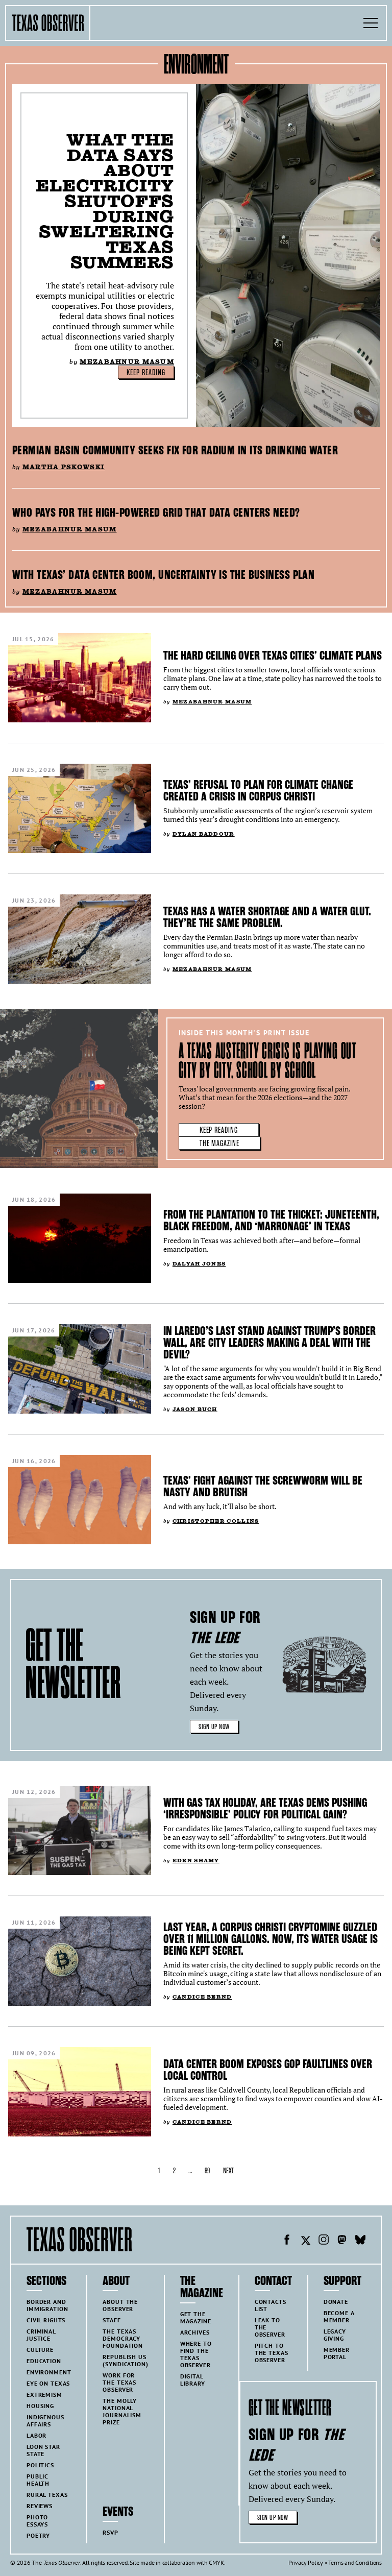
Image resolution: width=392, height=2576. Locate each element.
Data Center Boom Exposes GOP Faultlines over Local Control (268, 2070)
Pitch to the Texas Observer (272, 2353)
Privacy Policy (306, 2562)
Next (228, 2171)
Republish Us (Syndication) (125, 2360)
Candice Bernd (202, 1997)
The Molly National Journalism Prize (122, 2411)
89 (207, 2171)
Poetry (38, 2535)
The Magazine (220, 1144)
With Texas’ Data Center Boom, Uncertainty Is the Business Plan (163, 575)
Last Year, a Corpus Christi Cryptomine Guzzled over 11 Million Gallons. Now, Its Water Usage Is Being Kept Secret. (271, 1939)
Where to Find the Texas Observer (196, 2354)
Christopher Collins (216, 1521)
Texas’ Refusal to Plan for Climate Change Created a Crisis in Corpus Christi (258, 791)
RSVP (110, 2532)
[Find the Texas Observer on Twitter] (305, 2241)
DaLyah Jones (199, 1264)
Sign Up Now (214, 1727)
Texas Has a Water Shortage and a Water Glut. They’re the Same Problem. (267, 917)
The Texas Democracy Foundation (123, 2338)
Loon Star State (43, 2450)
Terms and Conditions (355, 2562)
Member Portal (337, 2353)
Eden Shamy (196, 1861)
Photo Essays (37, 2521)
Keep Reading (146, 373)
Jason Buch (195, 1409)
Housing (40, 2406)
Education (44, 2361)
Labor (36, 2435)
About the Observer (120, 2305)
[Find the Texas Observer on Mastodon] (342, 2241)
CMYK (216, 2562)
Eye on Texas (48, 2383)
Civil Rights (46, 2320)
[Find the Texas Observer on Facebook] (287, 2241)
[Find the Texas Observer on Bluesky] (360, 2241)
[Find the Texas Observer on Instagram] (324, 2241)
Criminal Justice (41, 2335)
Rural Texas (47, 2495)
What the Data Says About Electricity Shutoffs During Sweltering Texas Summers (105, 201)
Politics (40, 2465)
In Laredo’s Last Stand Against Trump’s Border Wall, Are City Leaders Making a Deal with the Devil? (269, 1343)
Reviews (40, 2506)
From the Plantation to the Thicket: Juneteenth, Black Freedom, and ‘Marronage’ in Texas (271, 1220)
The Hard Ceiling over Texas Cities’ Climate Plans (273, 655)
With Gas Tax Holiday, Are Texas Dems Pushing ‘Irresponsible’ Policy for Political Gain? (265, 1808)
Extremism (44, 2395)
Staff (112, 2320)
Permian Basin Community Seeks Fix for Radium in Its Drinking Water (175, 450)
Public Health (38, 2480)
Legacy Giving (335, 2335)
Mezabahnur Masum (127, 362)
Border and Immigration (47, 2305)
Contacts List (271, 2305)
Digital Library (193, 2380)
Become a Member (339, 2316)
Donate (336, 2302)
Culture (40, 2350)
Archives (195, 2332)
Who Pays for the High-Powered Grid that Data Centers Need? (156, 513)
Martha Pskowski (64, 467)
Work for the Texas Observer (119, 2382)
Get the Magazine (196, 2317)
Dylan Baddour (204, 834)
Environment (49, 2372)
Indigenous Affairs (45, 2421)
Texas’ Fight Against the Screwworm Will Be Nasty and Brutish (263, 1486)
